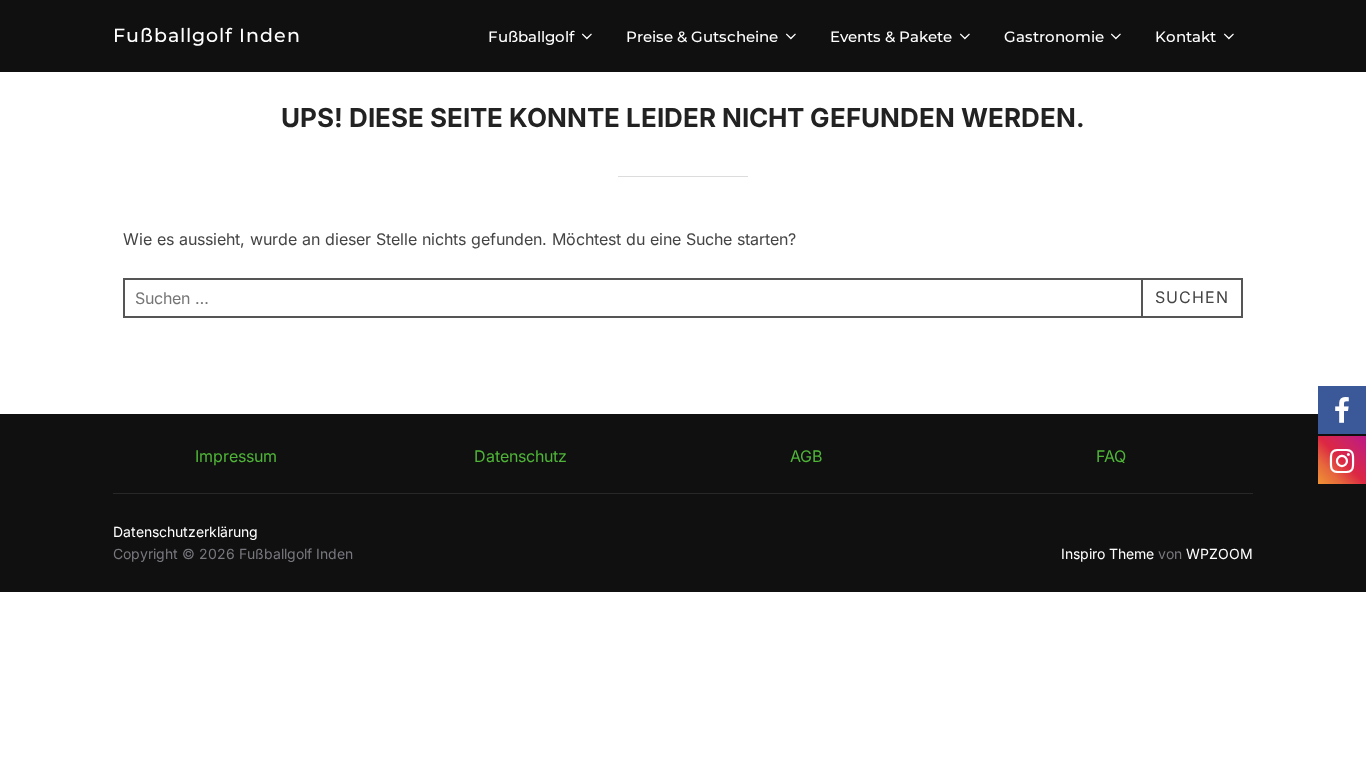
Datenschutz (520, 456)
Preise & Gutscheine (702, 36)
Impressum (236, 456)
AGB (806, 456)
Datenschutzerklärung (185, 531)
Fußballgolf (531, 36)
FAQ (1111, 456)
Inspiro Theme (1107, 553)
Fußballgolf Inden (207, 35)
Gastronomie (1054, 36)
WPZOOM (1219, 553)
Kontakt (1185, 36)
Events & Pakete (891, 36)
